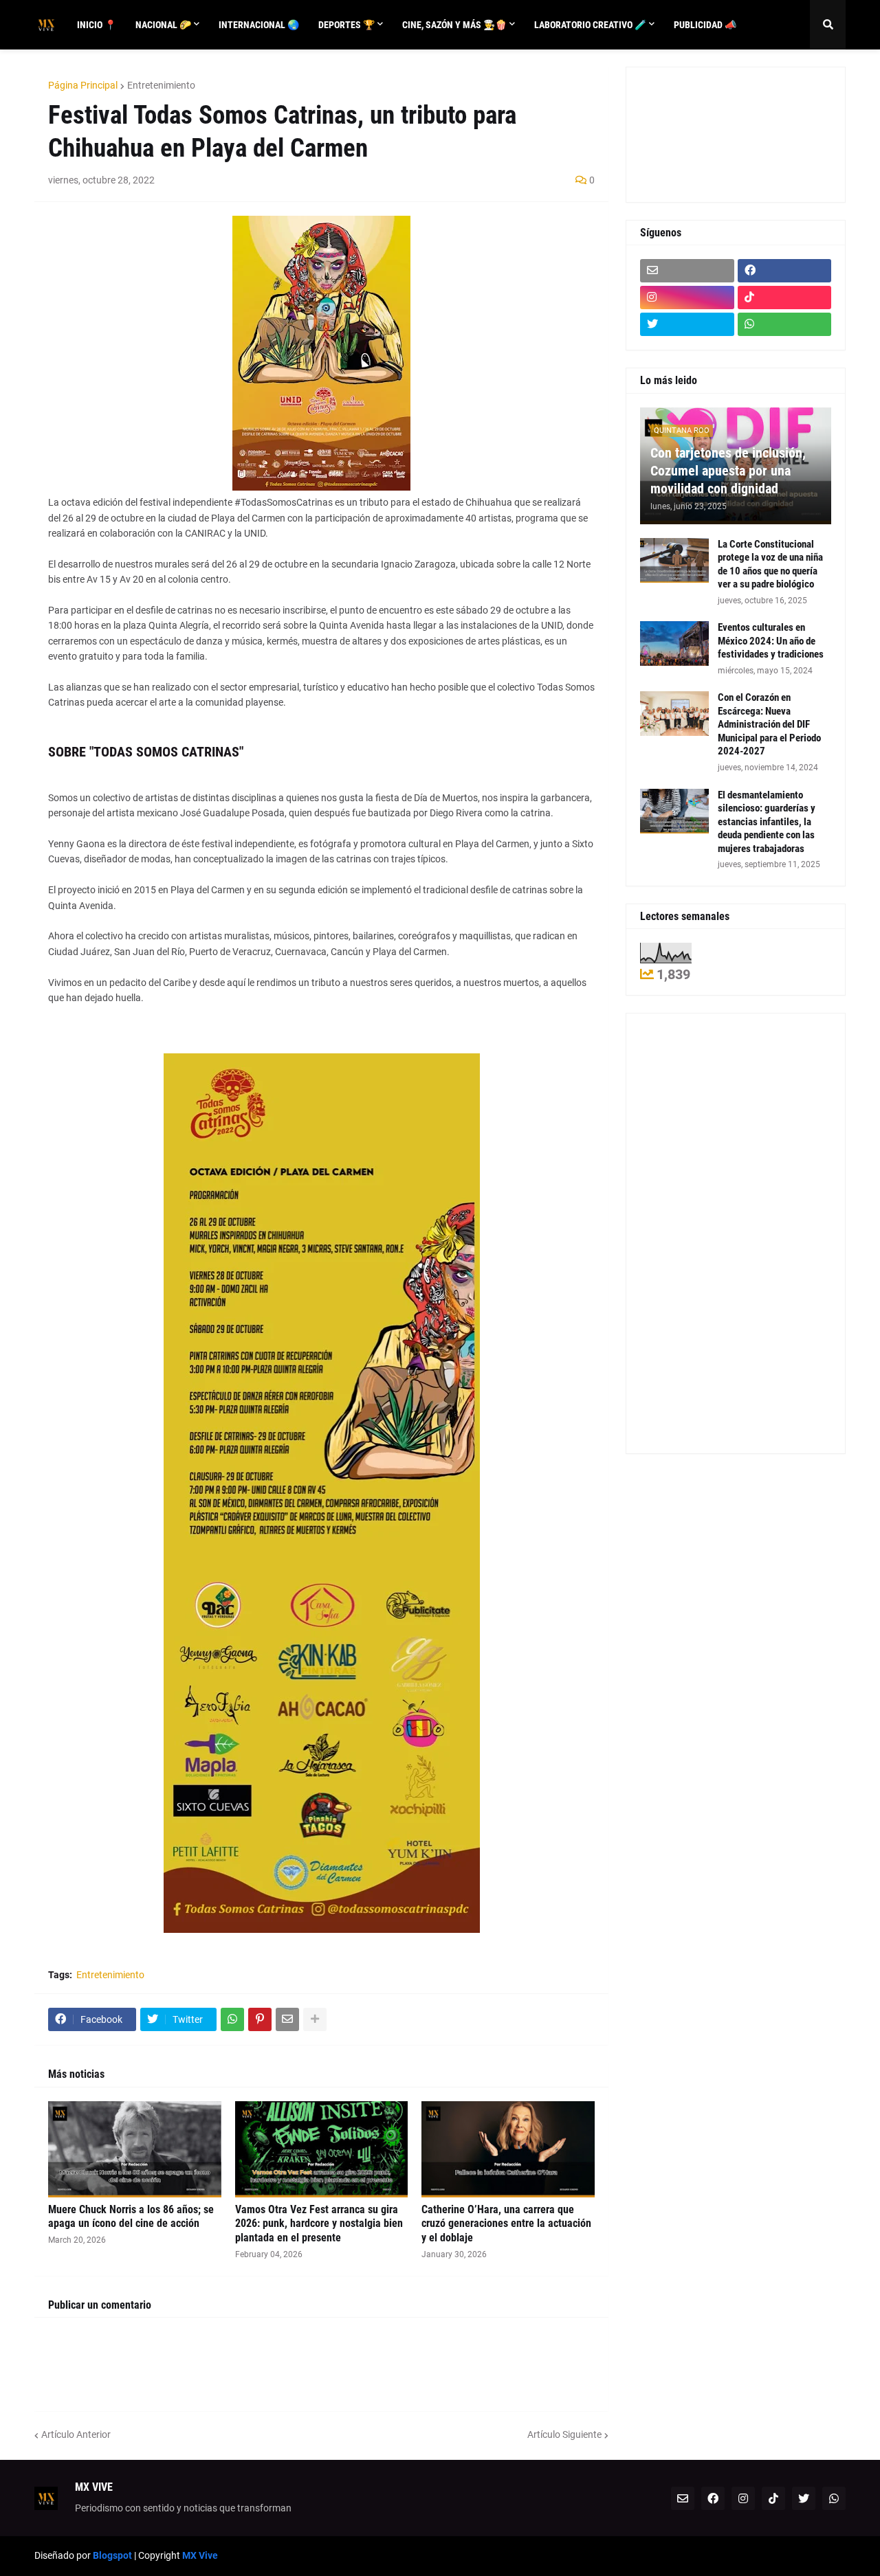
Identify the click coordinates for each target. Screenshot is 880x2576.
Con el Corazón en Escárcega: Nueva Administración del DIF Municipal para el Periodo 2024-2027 (769, 724)
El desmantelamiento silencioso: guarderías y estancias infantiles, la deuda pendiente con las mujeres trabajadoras (767, 822)
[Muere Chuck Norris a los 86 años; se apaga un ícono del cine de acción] (135, 2149)
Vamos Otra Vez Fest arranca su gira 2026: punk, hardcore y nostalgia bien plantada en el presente (319, 2224)
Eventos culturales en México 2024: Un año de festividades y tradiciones (771, 641)
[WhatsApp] (232, 2019)
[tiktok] (785, 298)
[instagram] (687, 298)
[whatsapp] (785, 324)
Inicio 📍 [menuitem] (97, 25)
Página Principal (83, 85)
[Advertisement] (702, 133)
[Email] (287, 2019)
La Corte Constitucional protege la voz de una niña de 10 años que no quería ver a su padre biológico (770, 564)
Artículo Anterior (76, 2434)
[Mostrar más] (315, 2019)
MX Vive (200, 2555)
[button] (828, 25)
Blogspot (112, 2555)
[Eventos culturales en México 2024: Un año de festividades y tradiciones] (674, 643)
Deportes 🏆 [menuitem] (346, 25)
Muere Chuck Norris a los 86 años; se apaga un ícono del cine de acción (131, 2217)
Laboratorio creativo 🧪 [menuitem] (590, 25)
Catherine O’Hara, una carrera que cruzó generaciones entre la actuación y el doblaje (506, 2224)
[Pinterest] (260, 2019)
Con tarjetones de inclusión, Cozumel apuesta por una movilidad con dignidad (728, 471)
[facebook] (785, 271)
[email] (687, 271)
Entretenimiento (161, 85)
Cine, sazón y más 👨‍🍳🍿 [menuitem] (454, 25)
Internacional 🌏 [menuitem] (259, 25)
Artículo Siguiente (564, 2434)
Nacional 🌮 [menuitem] (163, 25)
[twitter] (687, 324)
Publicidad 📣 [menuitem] (705, 25)
